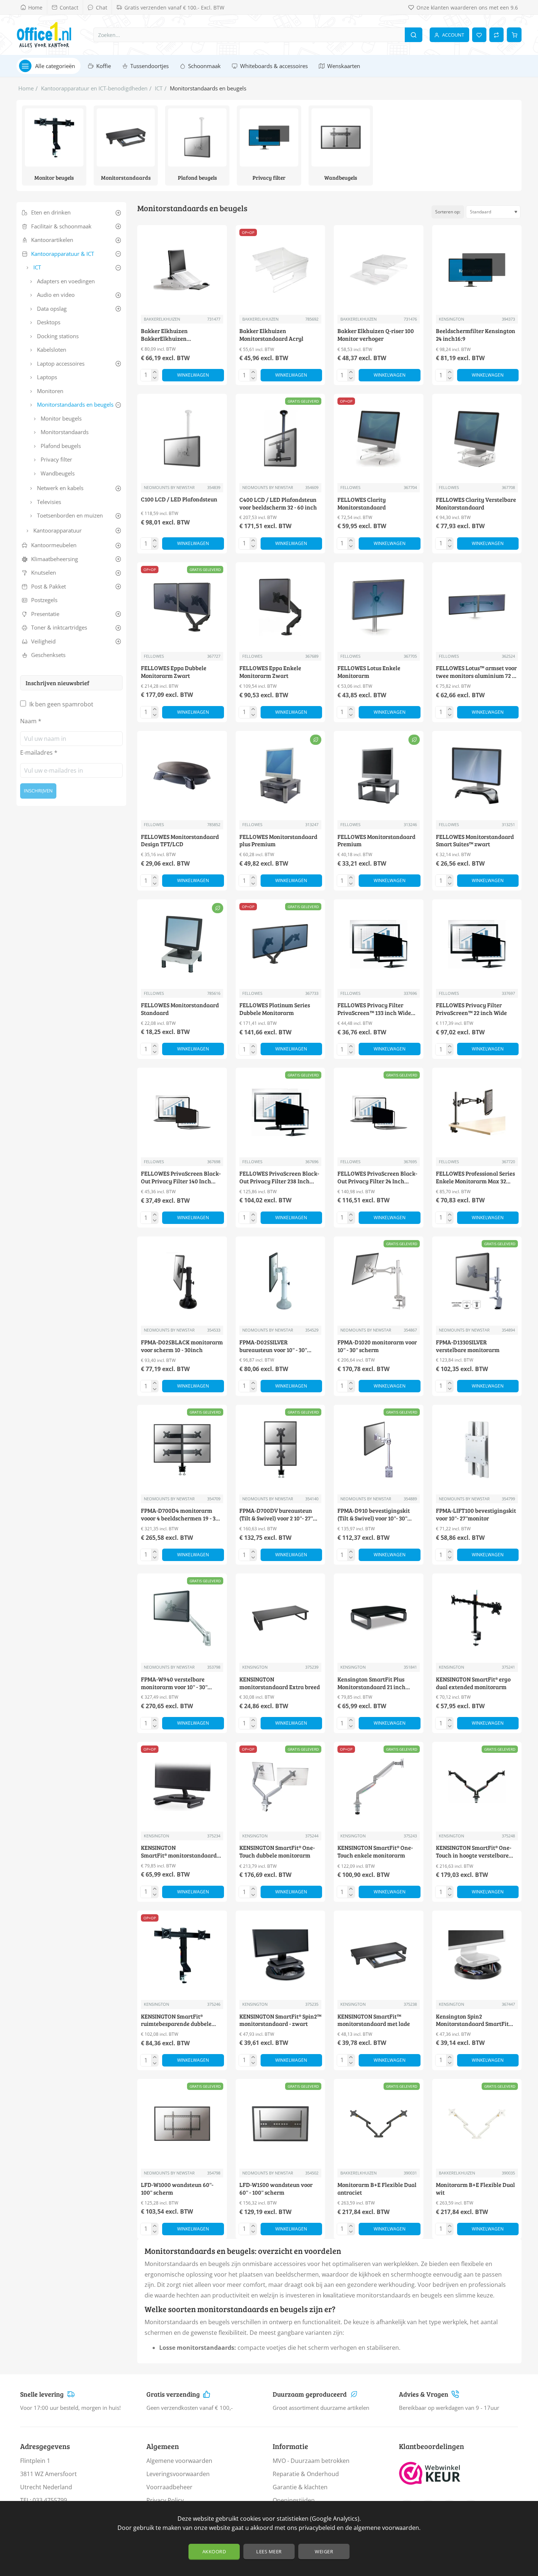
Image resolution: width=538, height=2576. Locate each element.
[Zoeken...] (414, 35)
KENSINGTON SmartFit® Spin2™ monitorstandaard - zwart (280, 2020)
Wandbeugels (341, 178)
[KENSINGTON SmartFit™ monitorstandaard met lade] (379, 1955)
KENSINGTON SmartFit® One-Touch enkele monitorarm (375, 1851)
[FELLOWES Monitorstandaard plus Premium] (281, 776)
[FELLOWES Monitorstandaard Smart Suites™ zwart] (477, 776)
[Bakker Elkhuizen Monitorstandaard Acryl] (281, 270)
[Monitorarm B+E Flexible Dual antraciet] (379, 2124)
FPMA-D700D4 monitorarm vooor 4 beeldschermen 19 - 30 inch (180, 1515)
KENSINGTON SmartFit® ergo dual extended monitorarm (473, 1683)
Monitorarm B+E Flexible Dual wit (475, 2189)
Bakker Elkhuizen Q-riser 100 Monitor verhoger (376, 335)
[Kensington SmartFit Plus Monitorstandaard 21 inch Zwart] (379, 1618)
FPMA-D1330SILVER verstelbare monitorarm (468, 1346)
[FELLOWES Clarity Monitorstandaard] (379, 439)
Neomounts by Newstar (169, 487)
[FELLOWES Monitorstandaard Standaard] (182, 944)
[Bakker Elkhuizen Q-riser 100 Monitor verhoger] (379, 270)
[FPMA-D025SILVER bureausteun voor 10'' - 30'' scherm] (281, 1281)
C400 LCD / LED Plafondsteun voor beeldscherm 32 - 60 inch (278, 503)
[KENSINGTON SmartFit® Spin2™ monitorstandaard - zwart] (281, 1955)
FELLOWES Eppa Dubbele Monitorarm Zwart (174, 672)
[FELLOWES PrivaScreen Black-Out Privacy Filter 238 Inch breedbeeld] (281, 1112)
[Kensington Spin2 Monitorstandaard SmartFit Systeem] (477, 1955)
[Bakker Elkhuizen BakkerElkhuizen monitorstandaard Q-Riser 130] (182, 270)
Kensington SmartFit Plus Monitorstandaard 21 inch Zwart (371, 1683)
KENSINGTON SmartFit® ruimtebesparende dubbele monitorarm (176, 2021)
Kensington (451, 319)
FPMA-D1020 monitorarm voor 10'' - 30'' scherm (377, 1346)
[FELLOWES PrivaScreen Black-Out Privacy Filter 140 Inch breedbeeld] (182, 1112)
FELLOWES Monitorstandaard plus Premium (278, 841)
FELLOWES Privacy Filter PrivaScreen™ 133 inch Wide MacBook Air (374, 1009)
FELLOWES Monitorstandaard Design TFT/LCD (180, 841)
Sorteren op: (448, 212)
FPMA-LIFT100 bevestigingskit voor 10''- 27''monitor (476, 1514)
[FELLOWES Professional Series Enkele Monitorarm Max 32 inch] (477, 1112)
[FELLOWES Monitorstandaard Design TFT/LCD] (182, 776)
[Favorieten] (479, 35)
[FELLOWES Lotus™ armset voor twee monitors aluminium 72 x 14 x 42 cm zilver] (477, 607)
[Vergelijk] (496, 35)
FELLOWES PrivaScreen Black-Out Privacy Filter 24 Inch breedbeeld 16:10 (377, 1178)
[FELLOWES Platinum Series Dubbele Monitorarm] (281, 944)
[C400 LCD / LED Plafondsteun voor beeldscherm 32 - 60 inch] (281, 439)
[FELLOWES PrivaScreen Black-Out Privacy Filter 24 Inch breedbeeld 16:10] (379, 1112)
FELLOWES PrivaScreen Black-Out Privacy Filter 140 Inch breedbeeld (181, 1178)
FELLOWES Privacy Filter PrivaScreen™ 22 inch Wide (471, 1009)
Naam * (31, 721)
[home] (26, 88)
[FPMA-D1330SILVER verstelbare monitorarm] (477, 1281)
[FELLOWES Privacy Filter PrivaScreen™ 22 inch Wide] (477, 944)
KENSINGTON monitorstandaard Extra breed (280, 1683)
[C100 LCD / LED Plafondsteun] (182, 439)
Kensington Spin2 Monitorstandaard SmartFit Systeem (472, 2021)
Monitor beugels (54, 178)
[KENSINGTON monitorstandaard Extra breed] (281, 1618)
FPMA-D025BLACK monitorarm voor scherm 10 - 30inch (182, 1346)
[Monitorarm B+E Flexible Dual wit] (477, 2124)
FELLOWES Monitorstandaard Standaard (180, 1009)
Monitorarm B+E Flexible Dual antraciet (377, 2189)
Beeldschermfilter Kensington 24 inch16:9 (476, 335)
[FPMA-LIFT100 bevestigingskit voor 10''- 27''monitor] (477, 1450)
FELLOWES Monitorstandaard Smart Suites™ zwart (475, 841)
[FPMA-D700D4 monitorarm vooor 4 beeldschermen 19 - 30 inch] (182, 1450)
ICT (159, 88)
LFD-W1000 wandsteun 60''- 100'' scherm (177, 2189)
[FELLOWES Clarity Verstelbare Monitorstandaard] (477, 439)
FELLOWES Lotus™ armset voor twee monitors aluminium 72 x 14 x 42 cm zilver (476, 672)
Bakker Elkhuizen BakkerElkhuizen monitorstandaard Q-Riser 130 (180, 335)
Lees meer (269, 2551)
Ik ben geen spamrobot (61, 704)
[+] (155, 372)
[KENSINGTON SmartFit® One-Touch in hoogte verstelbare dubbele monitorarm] (477, 1787)
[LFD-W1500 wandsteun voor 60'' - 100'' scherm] (281, 2124)
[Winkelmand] (514, 35)
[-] (155, 378)
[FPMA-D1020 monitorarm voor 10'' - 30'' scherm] (379, 1281)
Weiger (324, 2551)
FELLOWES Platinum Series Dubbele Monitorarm (275, 1009)
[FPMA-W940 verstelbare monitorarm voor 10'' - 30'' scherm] (182, 1618)
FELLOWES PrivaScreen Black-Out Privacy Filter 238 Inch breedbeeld (279, 1178)
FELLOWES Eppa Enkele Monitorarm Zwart (270, 672)
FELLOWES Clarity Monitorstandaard (362, 503)
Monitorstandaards (126, 178)
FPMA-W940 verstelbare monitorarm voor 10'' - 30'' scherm (174, 1683)
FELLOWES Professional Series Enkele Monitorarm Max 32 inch (475, 1178)
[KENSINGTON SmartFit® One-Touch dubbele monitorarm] (281, 1787)
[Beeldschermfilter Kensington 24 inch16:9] (477, 270)
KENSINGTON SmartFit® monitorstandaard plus (179, 1852)
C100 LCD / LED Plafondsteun (179, 500)
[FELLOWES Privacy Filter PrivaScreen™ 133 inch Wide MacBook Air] (379, 944)
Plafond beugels (197, 178)
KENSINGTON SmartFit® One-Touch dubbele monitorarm (277, 1851)
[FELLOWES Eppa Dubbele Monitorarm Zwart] (182, 607)
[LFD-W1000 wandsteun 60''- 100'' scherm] (182, 2124)
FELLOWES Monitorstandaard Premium (376, 841)
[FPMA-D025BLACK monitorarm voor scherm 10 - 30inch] (182, 1281)
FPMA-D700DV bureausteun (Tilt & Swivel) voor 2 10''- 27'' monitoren (276, 1515)
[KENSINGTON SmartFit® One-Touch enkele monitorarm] (379, 1787)
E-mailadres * (39, 753)
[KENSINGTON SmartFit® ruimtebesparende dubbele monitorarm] (182, 1955)
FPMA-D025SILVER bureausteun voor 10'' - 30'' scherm (273, 1346)
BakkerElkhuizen (162, 319)
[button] (193, 375)
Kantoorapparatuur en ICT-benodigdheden (94, 88)
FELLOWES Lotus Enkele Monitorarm (369, 672)
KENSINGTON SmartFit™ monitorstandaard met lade (374, 2020)
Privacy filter (269, 178)
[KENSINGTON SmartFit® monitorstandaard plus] (182, 1787)
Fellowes (350, 487)
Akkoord (214, 2551)
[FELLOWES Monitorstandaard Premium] (379, 776)
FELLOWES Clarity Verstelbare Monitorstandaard (476, 503)
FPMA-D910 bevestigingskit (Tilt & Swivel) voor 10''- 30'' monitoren (374, 1515)
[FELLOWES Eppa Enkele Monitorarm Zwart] (281, 607)
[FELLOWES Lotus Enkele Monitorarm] (379, 607)
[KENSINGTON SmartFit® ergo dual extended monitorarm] (477, 1618)
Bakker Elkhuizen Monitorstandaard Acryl (271, 335)
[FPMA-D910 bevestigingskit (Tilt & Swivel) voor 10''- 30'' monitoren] (379, 1450)
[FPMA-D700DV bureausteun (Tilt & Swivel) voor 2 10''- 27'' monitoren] (281, 1450)
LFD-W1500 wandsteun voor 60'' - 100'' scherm (276, 2189)
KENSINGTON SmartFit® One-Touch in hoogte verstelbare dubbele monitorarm (474, 1852)
